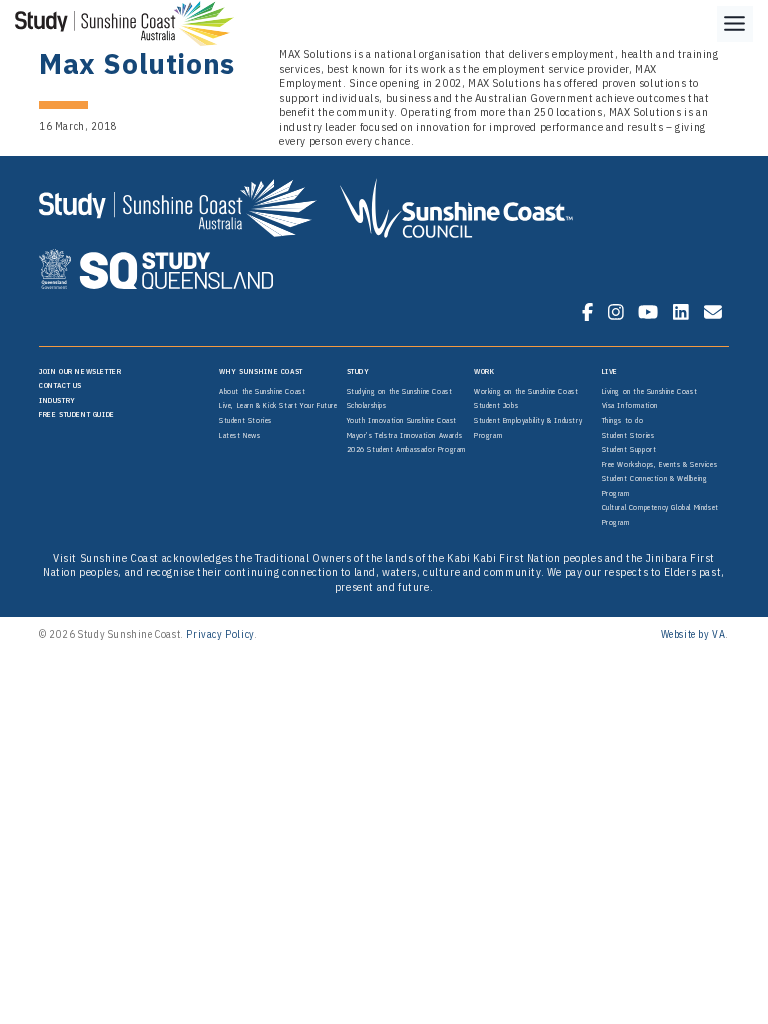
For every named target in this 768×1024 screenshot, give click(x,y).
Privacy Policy (219, 634)
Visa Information (630, 405)
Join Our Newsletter (80, 371)
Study (358, 371)
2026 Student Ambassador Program (407, 449)
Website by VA (693, 634)
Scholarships (367, 405)
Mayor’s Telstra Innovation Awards (405, 435)
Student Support (629, 449)
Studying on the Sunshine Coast (400, 391)
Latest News (240, 435)
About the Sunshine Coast (262, 391)
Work (484, 371)
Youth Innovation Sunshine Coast (402, 420)
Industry (57, 400)
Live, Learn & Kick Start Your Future (278, 405)
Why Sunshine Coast (261, 371)
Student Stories (245, 420)
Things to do (623, 420)
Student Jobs (496, 405)
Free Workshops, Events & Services (660, 464)
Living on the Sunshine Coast (650, 391)
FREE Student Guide (77, 414)
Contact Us (60, 385)
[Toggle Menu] (735, 24)
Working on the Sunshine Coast (526, 391)
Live (610, 371)
